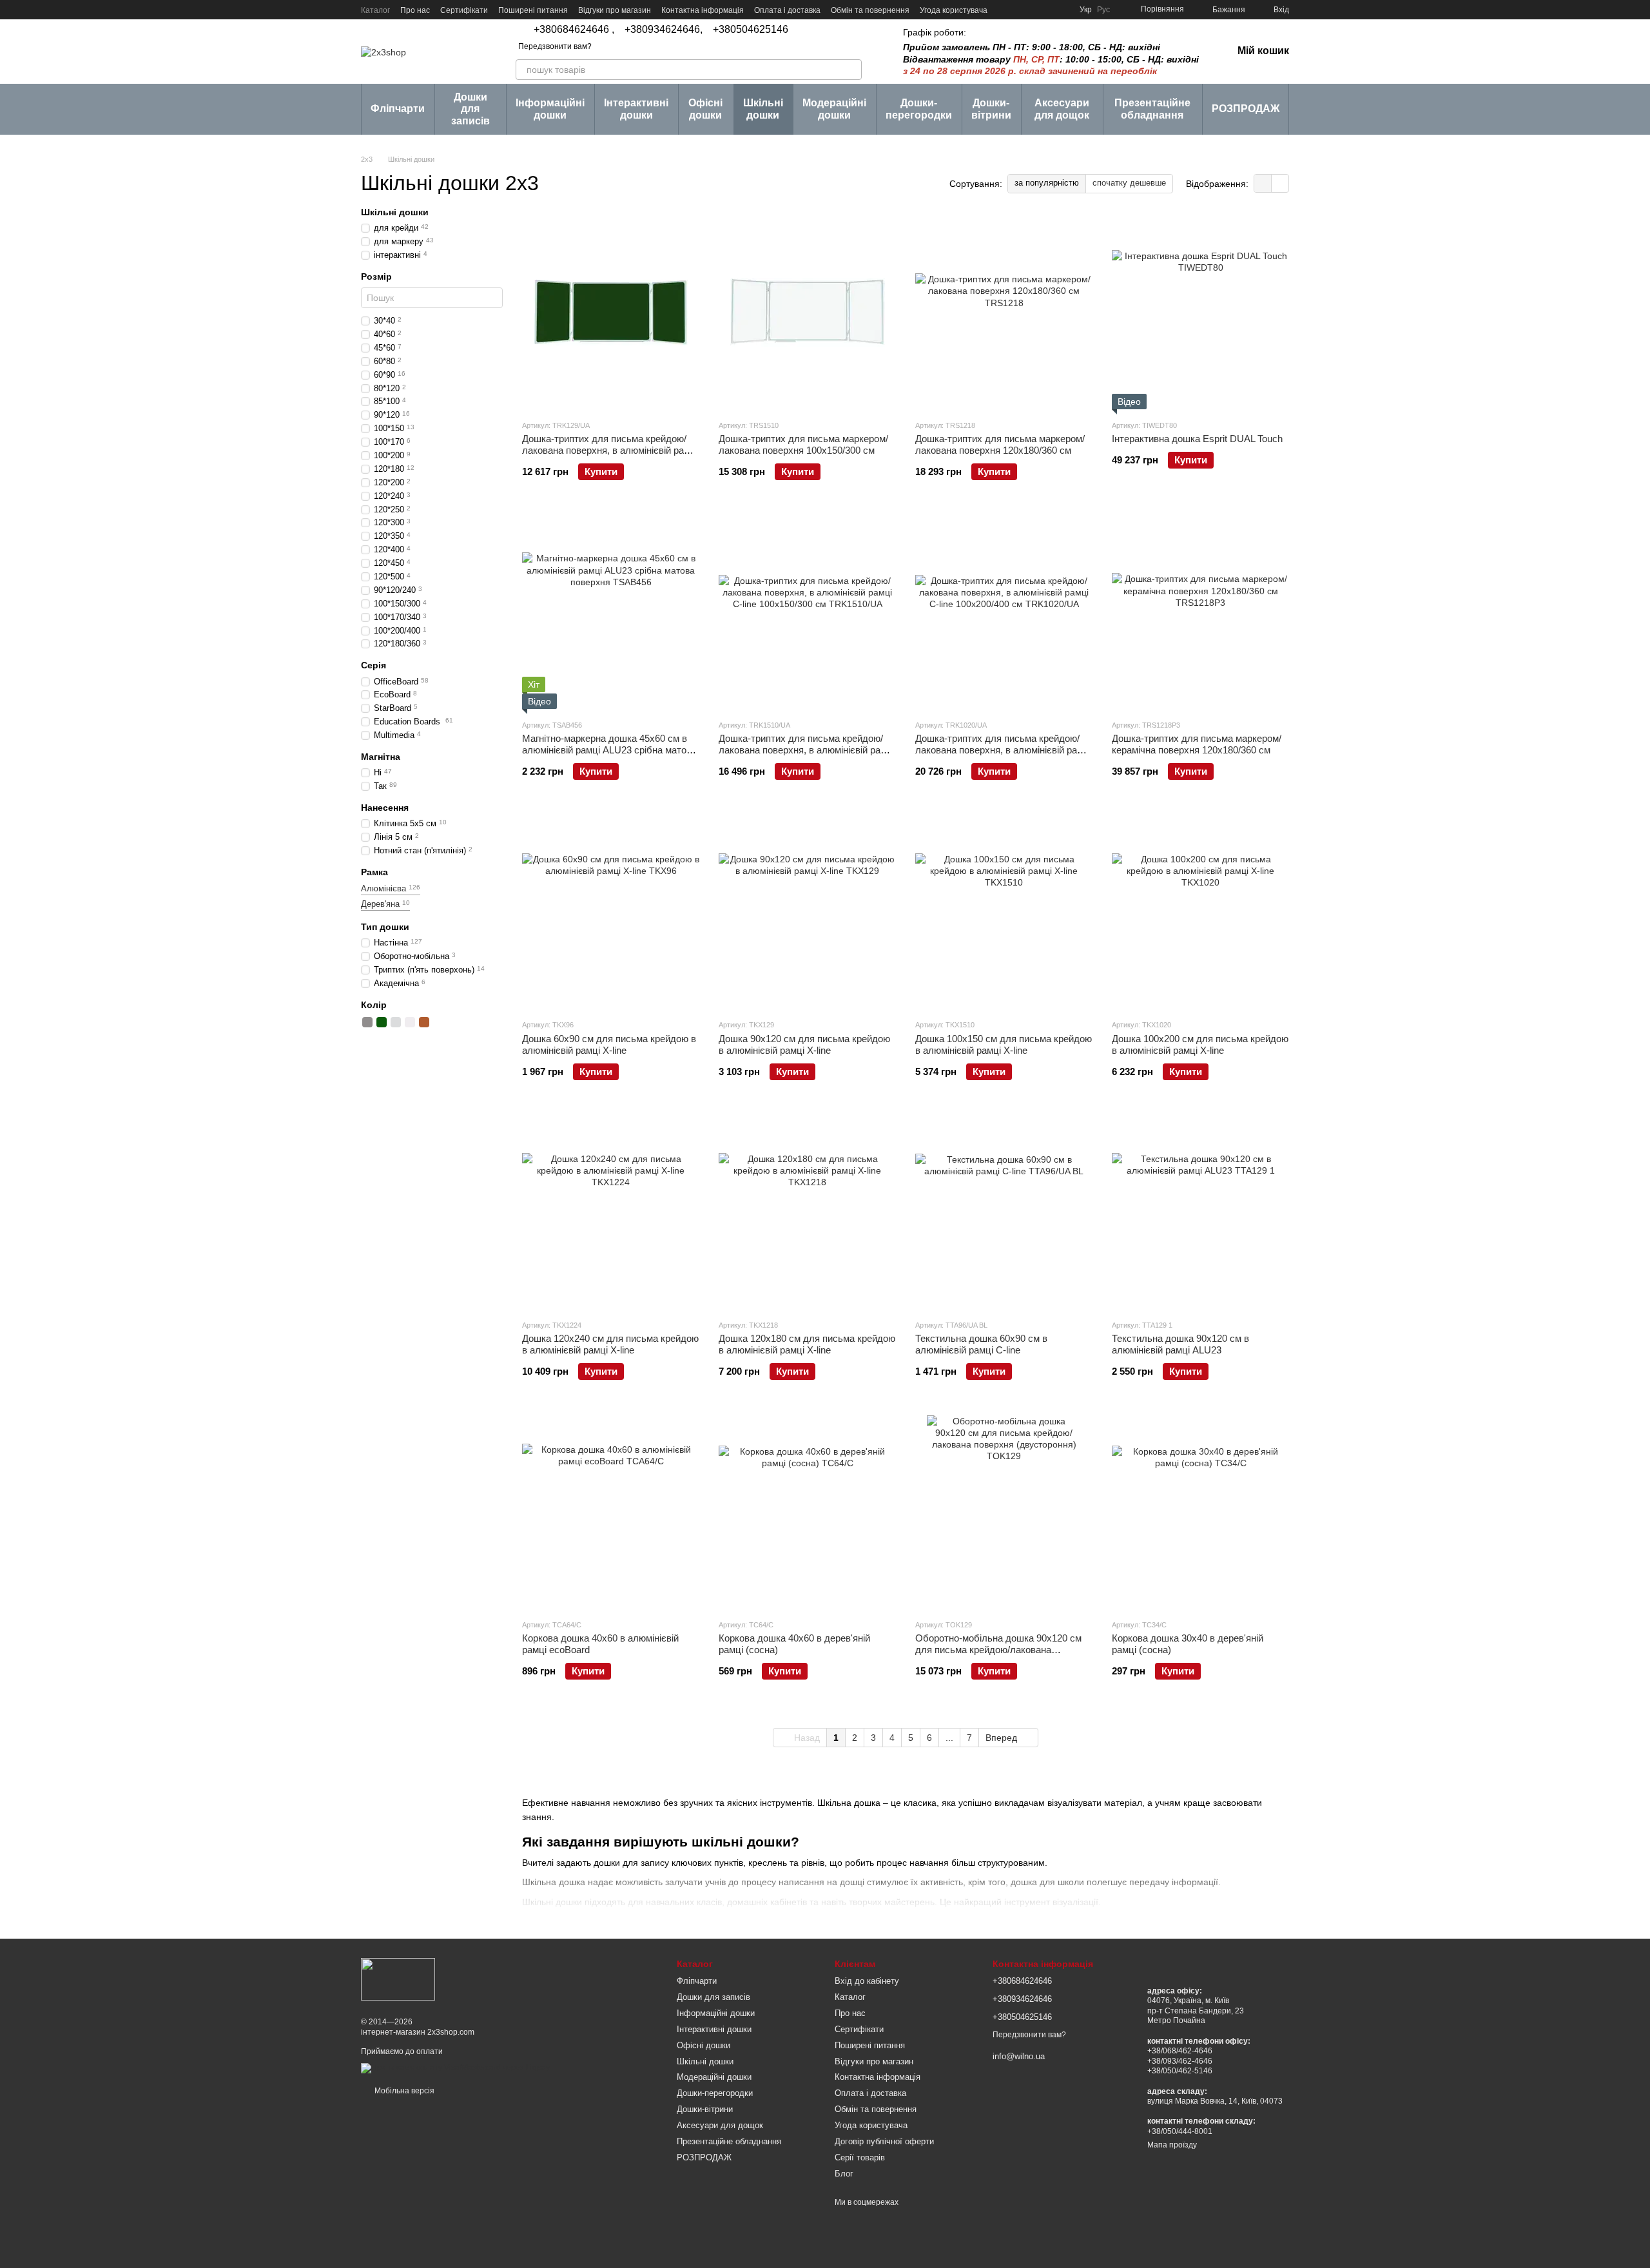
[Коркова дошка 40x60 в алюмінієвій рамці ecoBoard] (611, 1512)
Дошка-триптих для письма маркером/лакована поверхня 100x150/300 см (803, 444)
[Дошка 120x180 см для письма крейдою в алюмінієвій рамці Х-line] (807, 1212)
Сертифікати (464, 10)
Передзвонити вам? (555, 46)
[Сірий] (367, 1022)
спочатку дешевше (1129, 183)
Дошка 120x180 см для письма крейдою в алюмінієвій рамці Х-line (807, 1344)
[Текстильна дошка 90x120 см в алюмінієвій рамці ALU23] (1200, 1212)
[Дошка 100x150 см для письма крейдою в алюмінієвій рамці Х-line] (1004, 912)
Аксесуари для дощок (1062, 109)
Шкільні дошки (763, 109)
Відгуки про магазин (615, 10)
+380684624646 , (574, 30)
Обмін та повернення (870, 10)
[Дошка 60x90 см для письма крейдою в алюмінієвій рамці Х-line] (611, 912)
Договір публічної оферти (884, 2141)
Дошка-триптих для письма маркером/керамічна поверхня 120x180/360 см (1197, 744)
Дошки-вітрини (991, 109)
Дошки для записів (471, 109)
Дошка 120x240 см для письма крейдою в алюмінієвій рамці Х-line (610, 1344)
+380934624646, (664, 30)
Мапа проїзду (1172, 2145)
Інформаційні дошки (550, 109)
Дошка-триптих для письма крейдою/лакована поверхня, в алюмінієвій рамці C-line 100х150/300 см (807, 750)
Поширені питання (533, 10)
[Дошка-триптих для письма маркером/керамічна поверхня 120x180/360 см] (1200, 612)
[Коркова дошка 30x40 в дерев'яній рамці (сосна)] (1200, 1512)
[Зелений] (382, 1022)
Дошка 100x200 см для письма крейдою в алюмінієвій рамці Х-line (1200, 1044)
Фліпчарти (398, 109)
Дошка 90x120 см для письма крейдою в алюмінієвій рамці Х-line (804, 1044)
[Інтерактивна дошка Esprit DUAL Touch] (1200, 313)
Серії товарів (860, 2157)
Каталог (375, 10)
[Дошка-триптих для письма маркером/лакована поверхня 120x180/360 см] (1004, 313)
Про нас (415, 10)
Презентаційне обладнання (1152, 109)
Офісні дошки (705, 109)
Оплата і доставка (787, 10)
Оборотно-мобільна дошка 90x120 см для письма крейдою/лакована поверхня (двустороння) (998, 1650)
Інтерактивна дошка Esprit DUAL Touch (1197, 439)
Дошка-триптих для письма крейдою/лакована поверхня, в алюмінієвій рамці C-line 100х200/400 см (1003, 750)
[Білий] (410, 1022)
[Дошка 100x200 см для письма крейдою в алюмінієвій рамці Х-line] (1200, 912)
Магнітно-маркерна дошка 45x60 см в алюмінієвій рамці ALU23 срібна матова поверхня (609, 750)
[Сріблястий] (396, 1022)
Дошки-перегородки (919, 109)
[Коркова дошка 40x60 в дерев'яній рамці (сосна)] (807, 1512)
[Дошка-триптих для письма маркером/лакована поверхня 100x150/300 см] (807, 313)
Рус (1103, 10)
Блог (844, 2174)
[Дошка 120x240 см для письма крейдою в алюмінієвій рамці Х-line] (611, 1212)
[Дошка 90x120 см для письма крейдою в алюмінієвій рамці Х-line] (807, 912)
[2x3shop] (398, 1979)
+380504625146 (751, 30)
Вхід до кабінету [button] (867, 1981)
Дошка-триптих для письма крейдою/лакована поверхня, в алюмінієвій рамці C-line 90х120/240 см (610, 450)
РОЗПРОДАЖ (1246, 109)
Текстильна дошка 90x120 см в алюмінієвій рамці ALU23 (1180, 1344)
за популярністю (1047, 183)
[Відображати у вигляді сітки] (1263, 183)
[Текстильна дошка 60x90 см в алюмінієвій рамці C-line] (1004, 1212)
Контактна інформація (703, 10)
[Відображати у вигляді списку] (1280, 183)
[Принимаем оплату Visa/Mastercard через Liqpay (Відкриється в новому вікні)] (455, 2068)
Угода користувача (954, 10)
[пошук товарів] (851, 70)
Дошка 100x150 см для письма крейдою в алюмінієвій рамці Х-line (1004, 1044)
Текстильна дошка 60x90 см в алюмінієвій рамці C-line (981, 1344)
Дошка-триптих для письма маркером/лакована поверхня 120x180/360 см (1000, 444)
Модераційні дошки (834, 109)
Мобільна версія (403, 2091)
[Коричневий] (424, 1022)
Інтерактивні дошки (636, 109)
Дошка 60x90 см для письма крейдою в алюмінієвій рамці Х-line (609, 1044)
